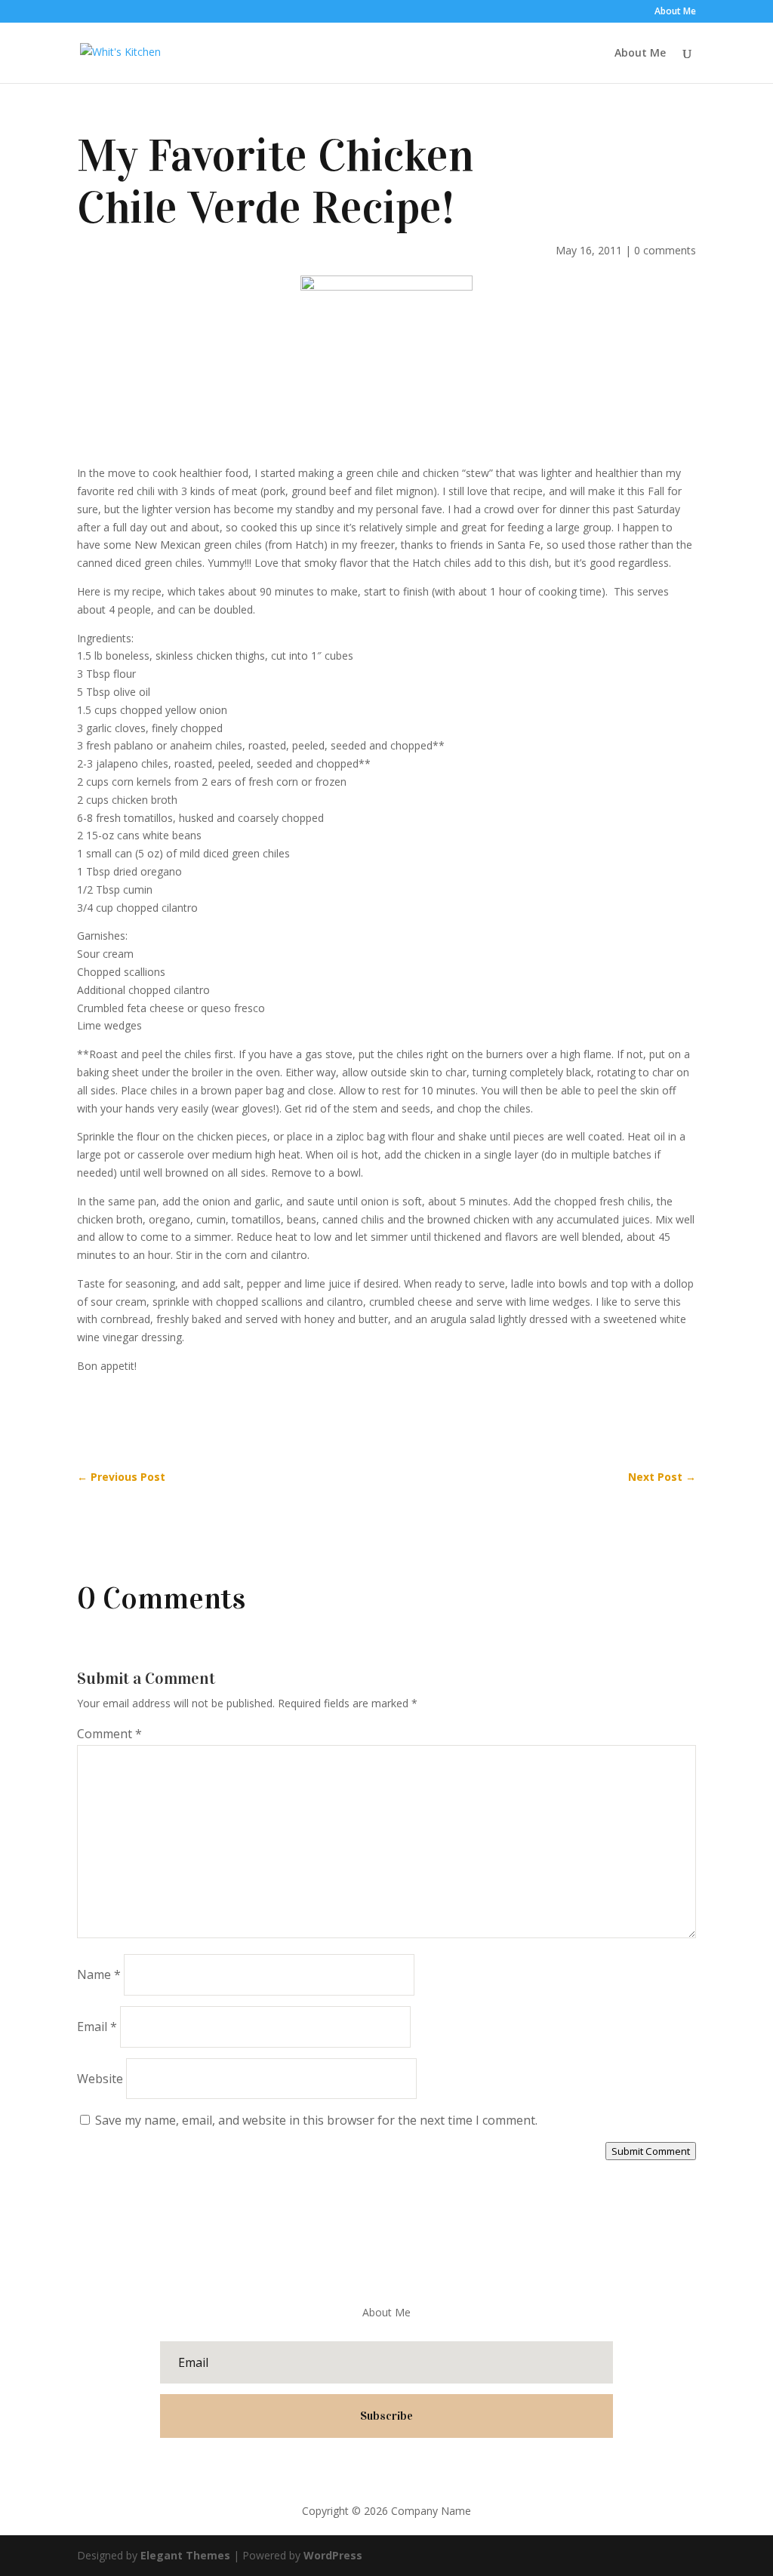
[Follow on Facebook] (341, 2467)
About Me (675, 12)
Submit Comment (651, 2151)
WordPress (333, 2555)
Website (100, 2079)
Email (97, 2027)
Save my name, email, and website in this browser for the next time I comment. (316, 2120)
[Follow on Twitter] (371, 2467)
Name (99, 1974)
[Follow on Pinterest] (402, 2467)
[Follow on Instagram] (432, 2467)
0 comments (665, 250)
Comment (109, 1734)
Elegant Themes (185, 2555)
